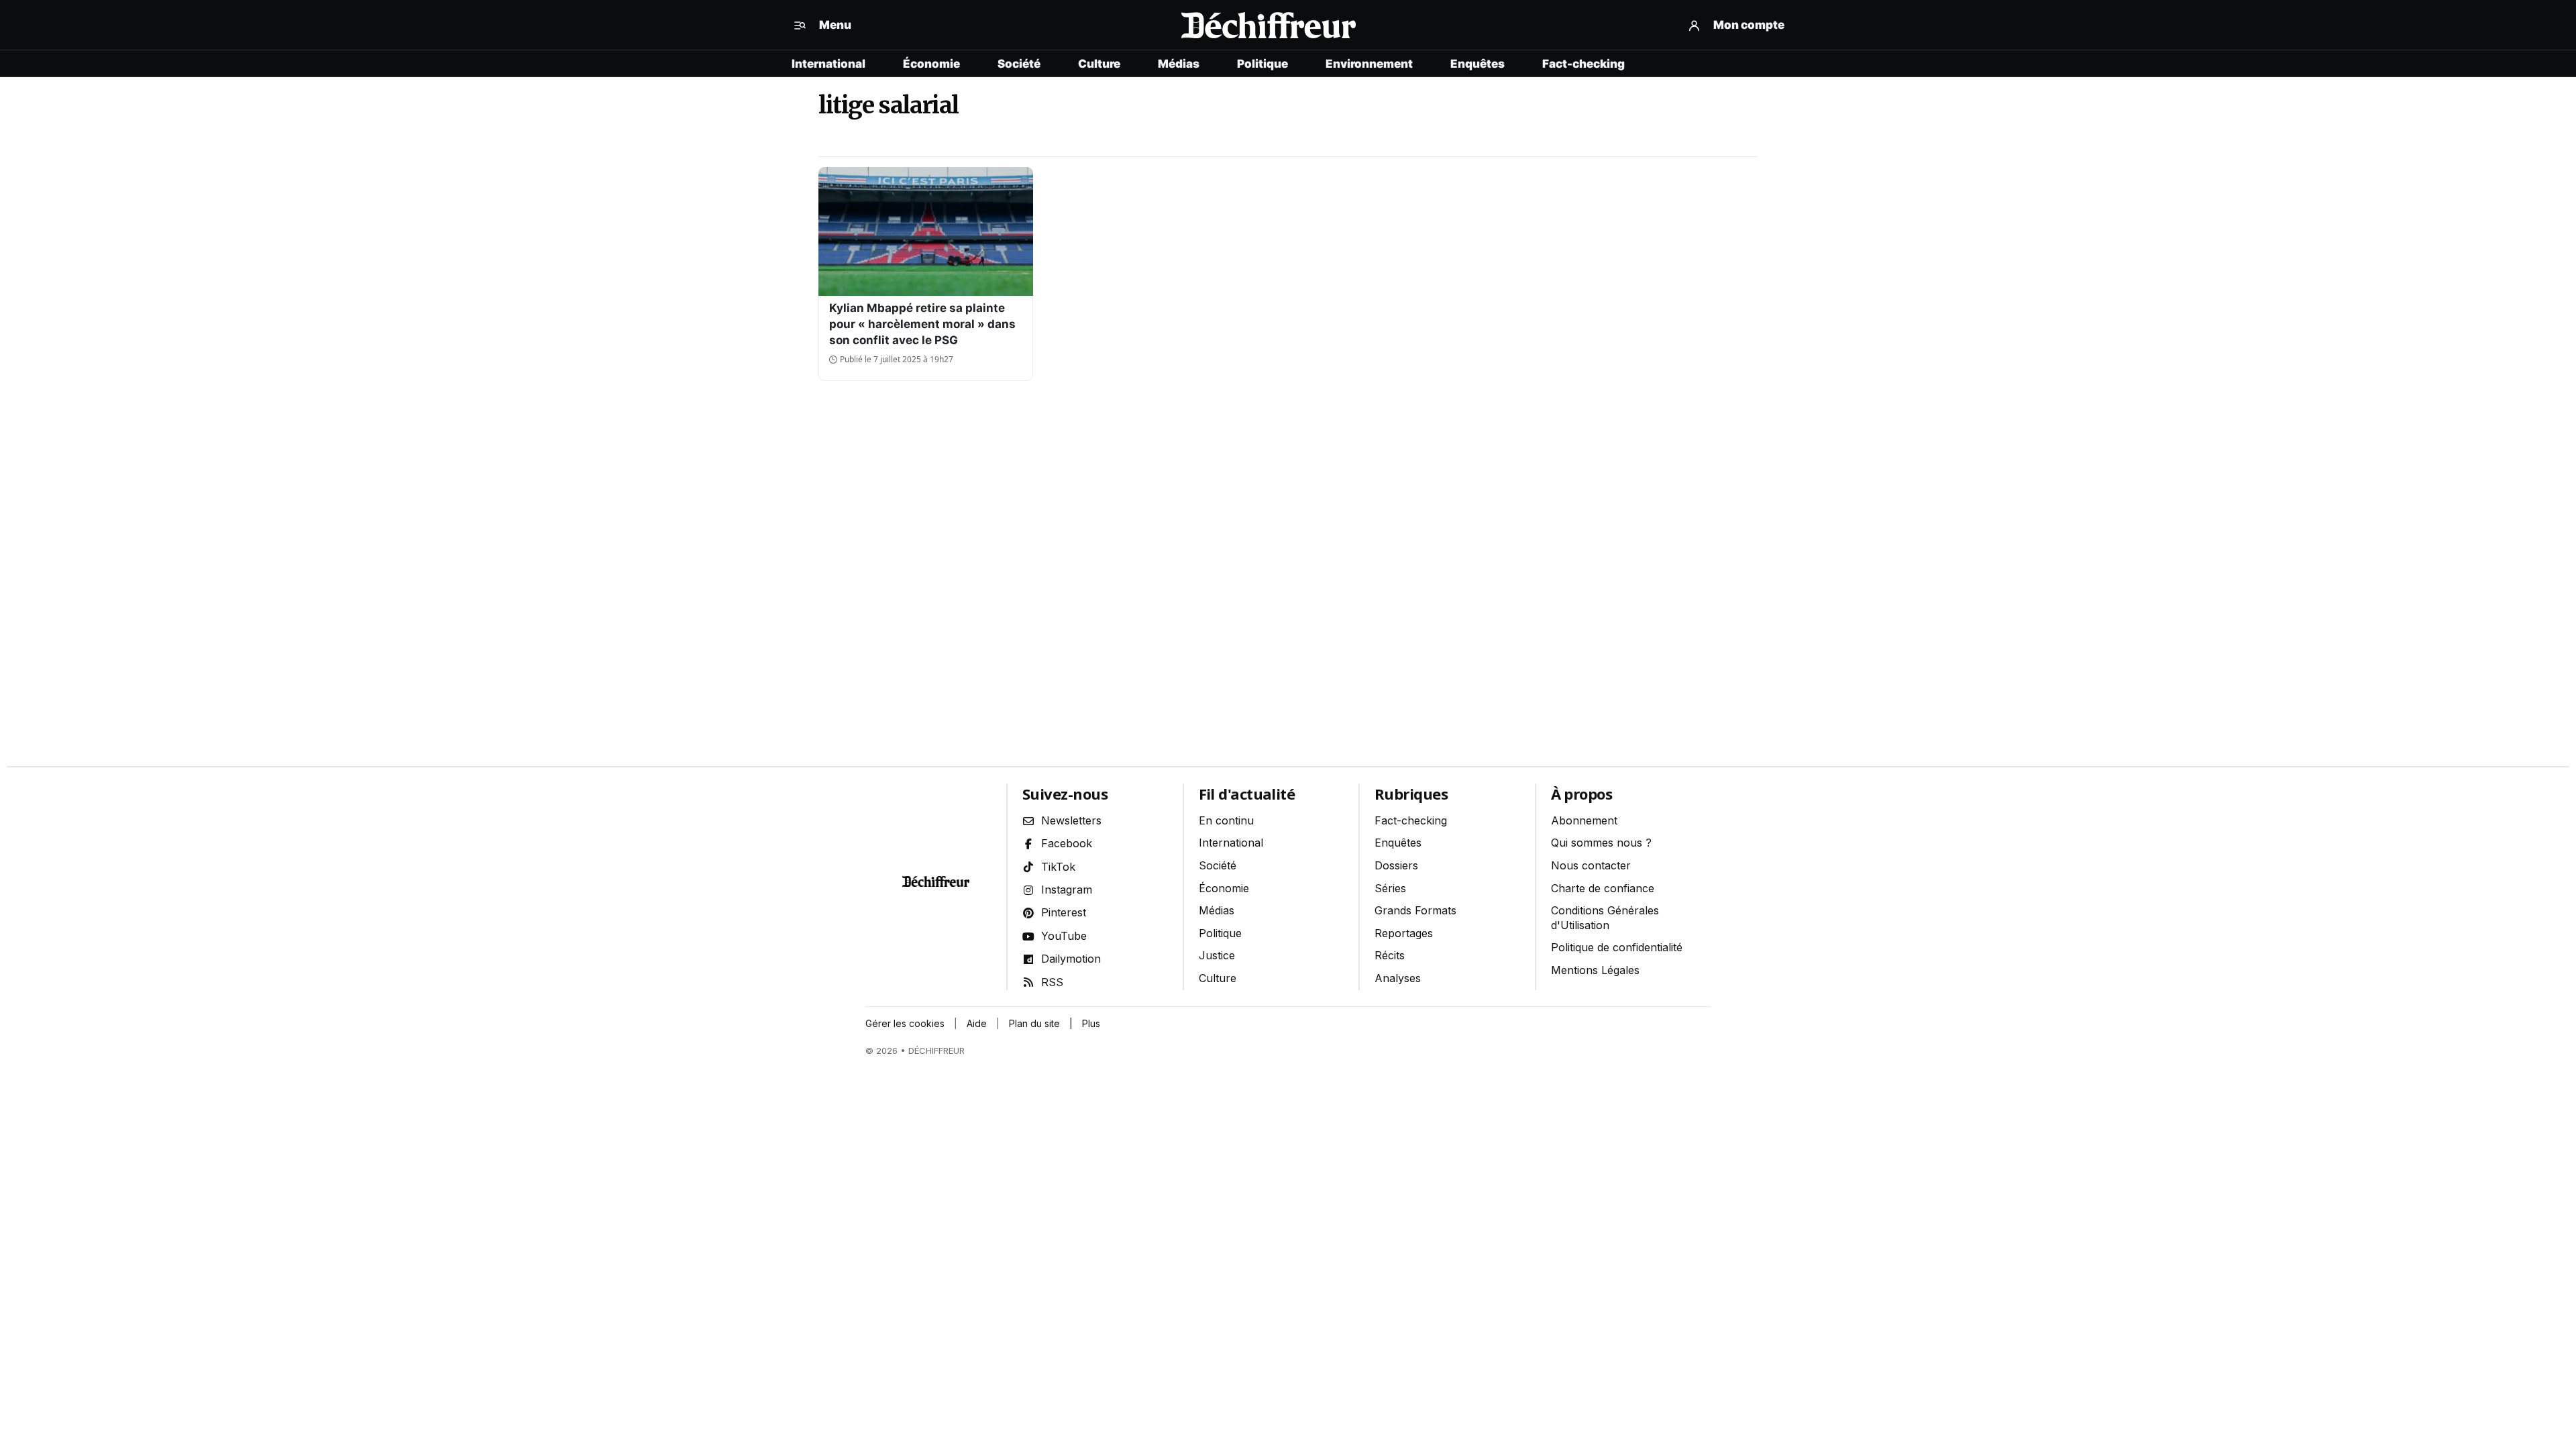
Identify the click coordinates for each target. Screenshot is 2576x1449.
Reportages (1404, 933)
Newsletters (1071, 820)
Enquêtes (1478, 64)
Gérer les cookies (905, 1023)
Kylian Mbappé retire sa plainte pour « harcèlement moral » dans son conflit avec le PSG (922, 324)
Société (1019, 64)
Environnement (1369, 64)
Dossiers (1396, 865)
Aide (977, 1023)
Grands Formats (1415, 910)
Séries (1390, 888)
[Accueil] (1268, 25)
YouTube (1064, 936)
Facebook (1067, 843)
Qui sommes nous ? (1601, 843)
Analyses (1398, 978)
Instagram (1067, 890)
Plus (1091, 1023)
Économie (931, 64)
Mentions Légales (1595, 970)
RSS (1052, 982)
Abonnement (1584, 820)
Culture (1099, 64)
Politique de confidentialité (1617, 947)
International (828, 64)
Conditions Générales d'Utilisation (1605, 918)
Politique (1263, 64)
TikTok (1058, 867)
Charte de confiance (1603, 888)
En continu (1226, 820)
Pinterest (1064, 912)
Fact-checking (1584, 64)
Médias (1179, 64)
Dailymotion (1071, 959)
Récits (1390, 955)
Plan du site (1034, 1023)
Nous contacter (1591, 865)
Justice (1217, 955)
